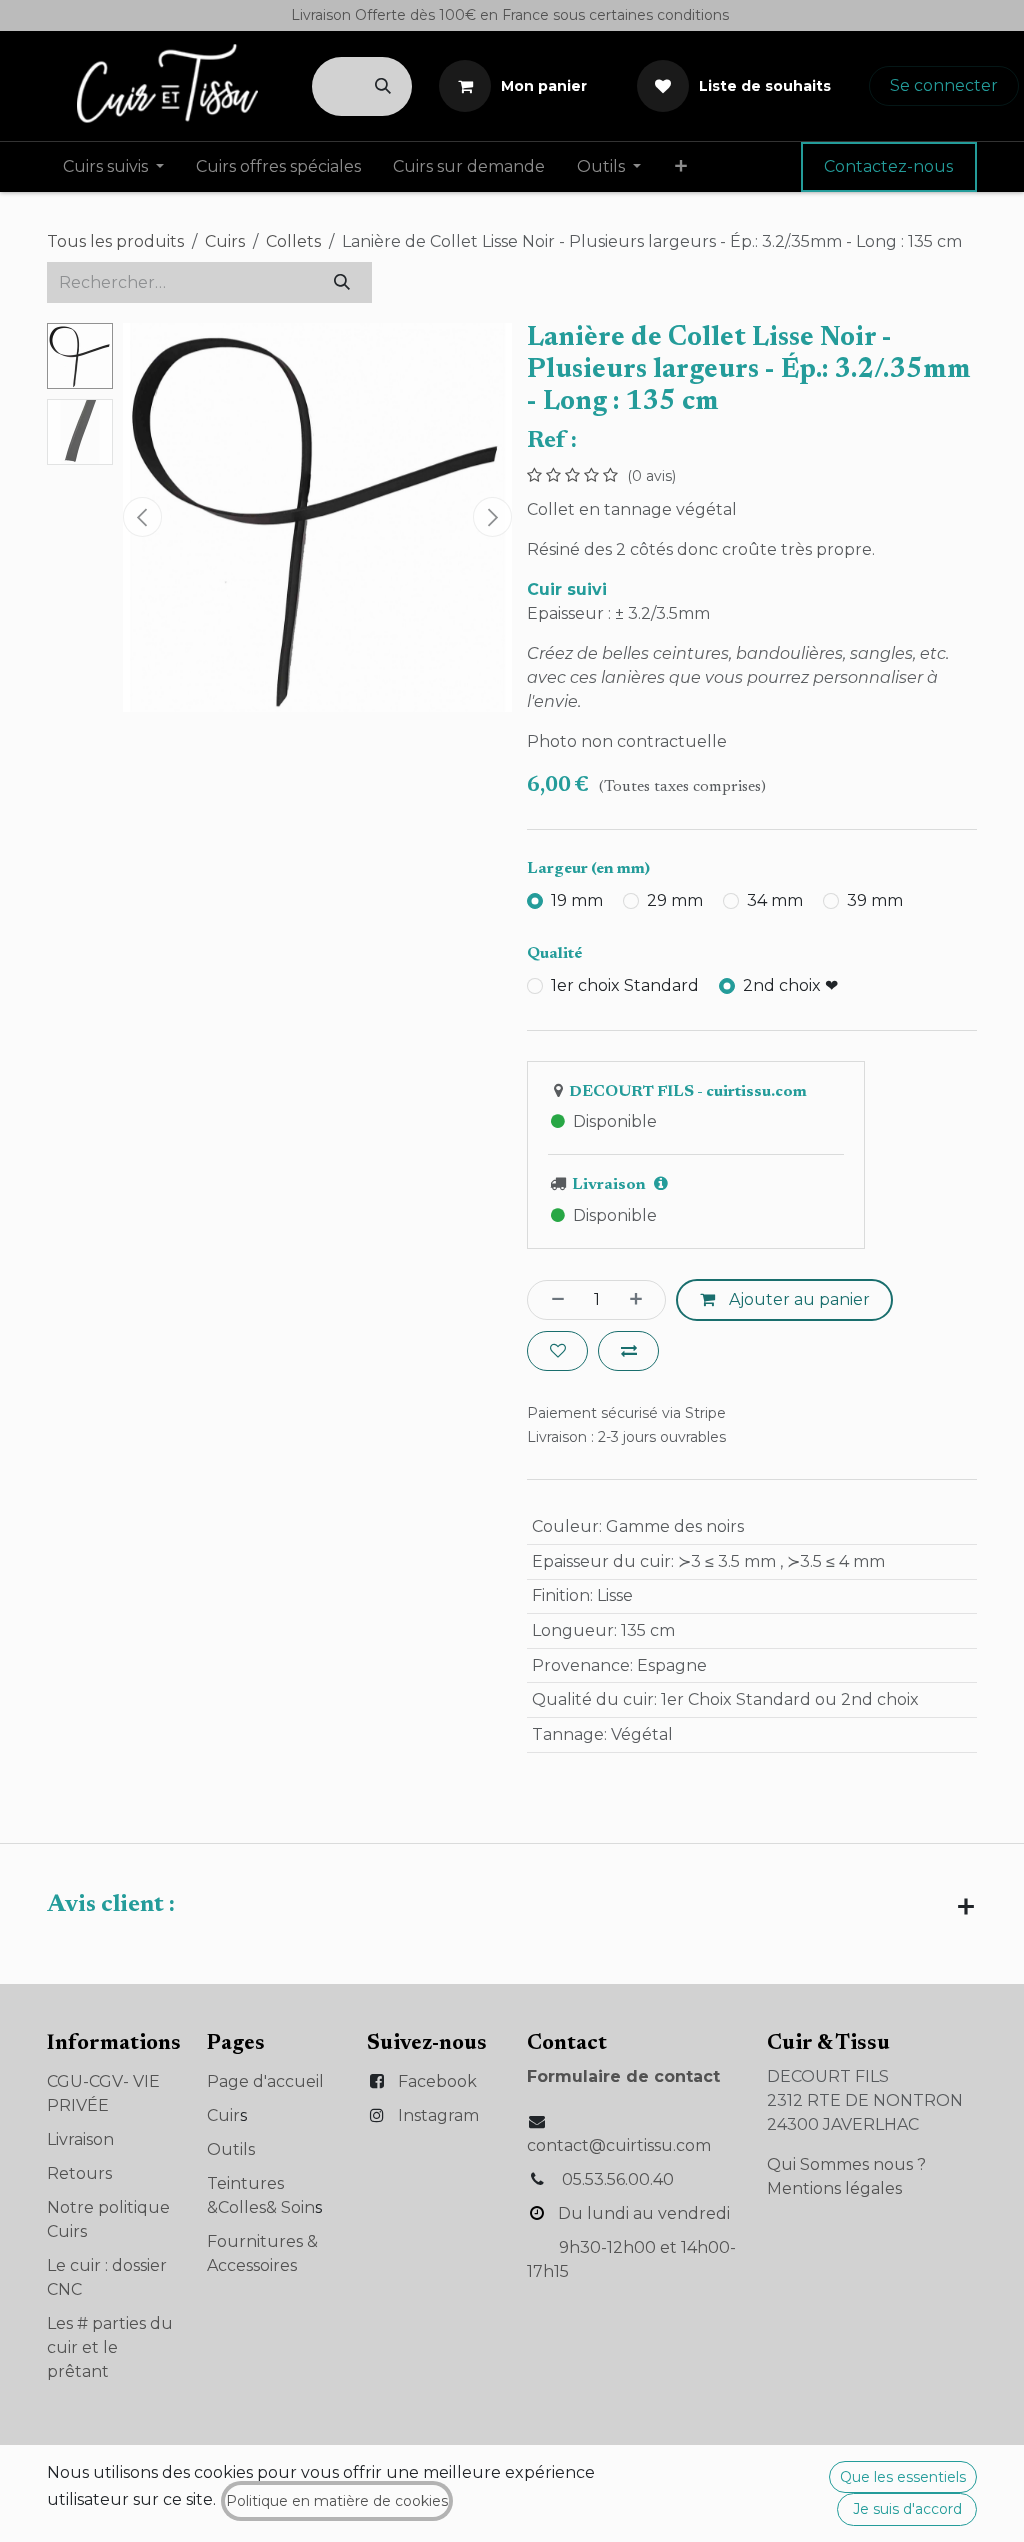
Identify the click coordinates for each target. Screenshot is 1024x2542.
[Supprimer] (552, 1300)
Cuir (223, 2115)
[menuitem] (113, 167)
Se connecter (944, 85)
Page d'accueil (265, 2081)
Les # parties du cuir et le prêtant (110, 2347)
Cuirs (225, 241)
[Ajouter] (642, 1300)
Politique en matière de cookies (337, 2501)
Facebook (437, 2081)
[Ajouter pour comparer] (628, 1351)
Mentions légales (834, 2188)
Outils (231, 2149)
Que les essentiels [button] (903, 2477)
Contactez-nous (888, 166)
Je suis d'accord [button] (907, 2509)
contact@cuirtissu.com (619, 2145)
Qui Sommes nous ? (846, 2164)
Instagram (438, 2115)
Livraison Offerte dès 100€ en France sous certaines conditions (512, 15)
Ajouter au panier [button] (797, 1299)
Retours (79, 2173)
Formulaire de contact (623, 2076)
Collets (293, 241)
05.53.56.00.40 (618, 2179)
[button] (142, 517)
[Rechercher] (383, 86)
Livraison (80, 2139)
